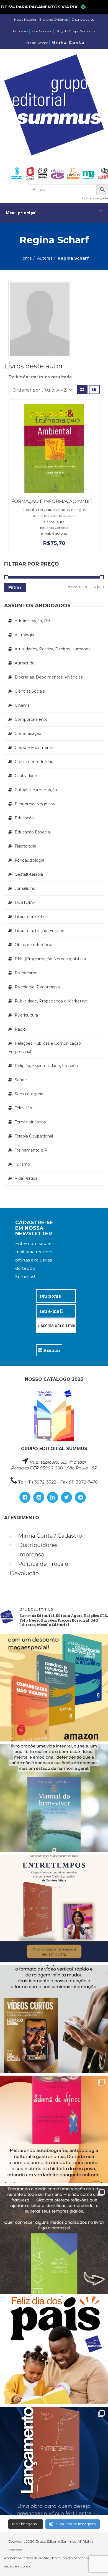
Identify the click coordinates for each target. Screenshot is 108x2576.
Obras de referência (34, 945)
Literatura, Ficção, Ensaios (39, 931)
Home (26, 258)
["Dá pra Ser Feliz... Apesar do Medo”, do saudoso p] (54, 2240)
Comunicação (28, 733)
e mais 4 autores (54, 533)
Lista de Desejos (36, 43)
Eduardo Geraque (54, 528)
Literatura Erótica (31, 917)
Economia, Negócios (35, 804)
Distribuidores (83, 19)
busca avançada (95, 198)
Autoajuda (25, 663)
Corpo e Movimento (34, 748)
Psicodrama (26, 973)
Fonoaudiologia (29, 860)
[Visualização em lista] (94, 390)
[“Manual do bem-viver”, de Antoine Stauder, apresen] (54, 1798)
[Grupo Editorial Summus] (54, 105)
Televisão (23, 1108)
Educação (24, 818)
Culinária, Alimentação (36, 790)
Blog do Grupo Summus (75, 31)
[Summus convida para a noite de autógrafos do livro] (54, 1909)
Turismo (22, 1164)
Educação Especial (33, 832)
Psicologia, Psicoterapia (37, 987)
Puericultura (26, 1015)
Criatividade (26, 776)
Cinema (22, 705)
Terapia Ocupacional (34, 1136)
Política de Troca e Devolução (39, 1569)
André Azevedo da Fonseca (54, 516)
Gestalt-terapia (29, 874)
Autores (45, 258)
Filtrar (15, 587)
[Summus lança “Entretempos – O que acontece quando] (54, 2461)
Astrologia (24, 635)
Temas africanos (30, 1122)
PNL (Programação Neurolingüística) (50, 959)
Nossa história (25, 19)
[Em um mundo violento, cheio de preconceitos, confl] (54, 1688)
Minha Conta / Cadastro (50, 1536)
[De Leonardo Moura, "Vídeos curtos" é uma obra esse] (54, 2019)
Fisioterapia (25, 846)
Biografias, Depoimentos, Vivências (49, 677)
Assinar (51, 1350)
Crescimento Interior (35, 762)
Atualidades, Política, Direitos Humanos (52, 649)
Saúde (21, 1080)
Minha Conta (68, 43)
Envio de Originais (54, 19)
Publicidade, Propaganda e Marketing (51, 1001)
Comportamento (31, 719)
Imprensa (21, 31)
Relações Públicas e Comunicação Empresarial (45, 1047)
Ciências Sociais (30, 691)
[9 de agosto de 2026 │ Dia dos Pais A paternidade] (54, 2350)
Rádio (20, 1029)
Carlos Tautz (54, 522)
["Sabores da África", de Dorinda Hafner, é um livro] (54, 2129)
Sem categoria (29, 1094)
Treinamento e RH (33, 1150)
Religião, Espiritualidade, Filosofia (46, 1066)
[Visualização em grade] (82, 390)
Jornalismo (25, 888)
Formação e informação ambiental (58, 501)
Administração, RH (33, 621)
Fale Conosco (42, 31)
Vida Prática (26, 1178)
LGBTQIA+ (25, 902)
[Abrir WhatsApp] (94, 2562)
